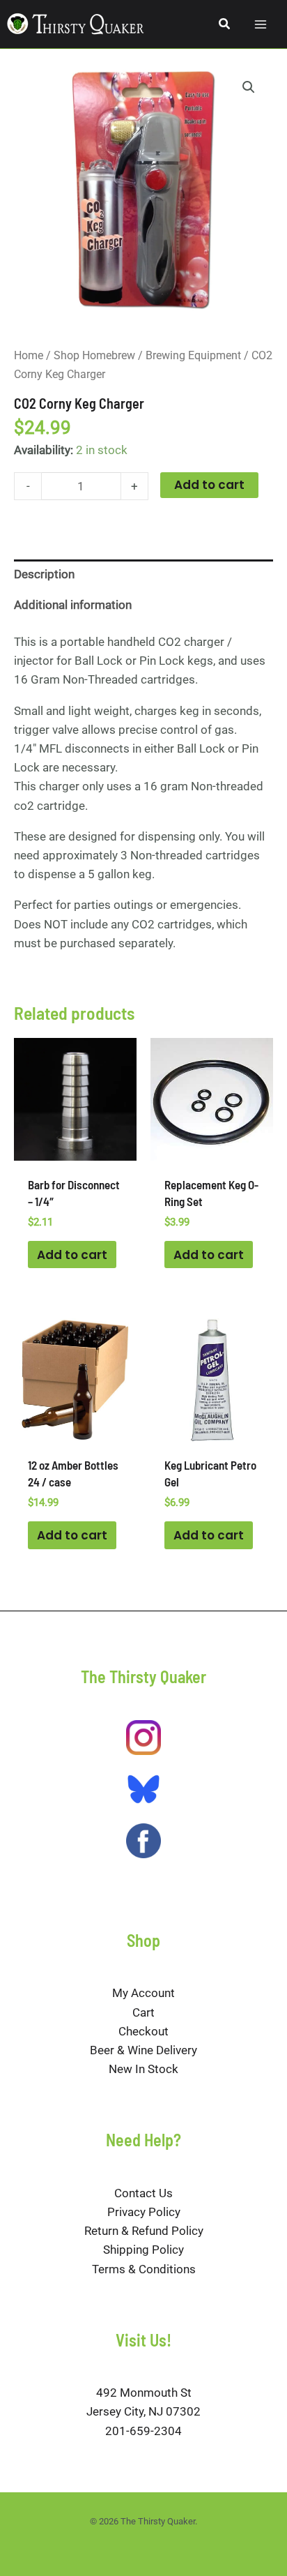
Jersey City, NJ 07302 (143, 2411)
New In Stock (143, 2069)
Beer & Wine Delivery (143, 2050)
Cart (143, 2012)
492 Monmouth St (144, 2393)
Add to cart (209, 485)
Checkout (143, 2031)
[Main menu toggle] (261, 24)
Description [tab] (44, 574)
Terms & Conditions (144, 2269)
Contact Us (143, 2193)
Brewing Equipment (193, 355)
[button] (225, 24)
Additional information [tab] (73, 605)
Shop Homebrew (94, 355)
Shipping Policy (143, 2250)
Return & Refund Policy (144, 2231)
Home (29, 355)
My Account (143, 1993)
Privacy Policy (144, 2212)
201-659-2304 (143, 2431)
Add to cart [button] (72, 1255)
